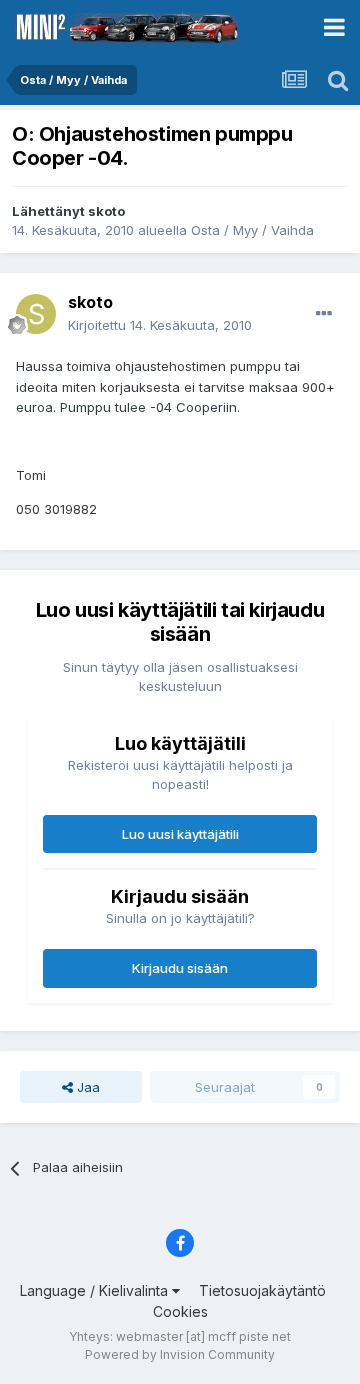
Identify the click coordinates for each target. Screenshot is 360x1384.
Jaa (86, 1087)
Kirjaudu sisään (180, 968)
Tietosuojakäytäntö (262, 1290)
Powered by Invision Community (180, 1354)
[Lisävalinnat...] (324, 314)
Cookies (180, 1311)
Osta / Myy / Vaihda (252, 230)
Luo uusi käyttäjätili (180, 834)
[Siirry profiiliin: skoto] (36, 314)
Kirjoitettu (160, 325)
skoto (106, 211)
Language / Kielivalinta (96, 1290)
